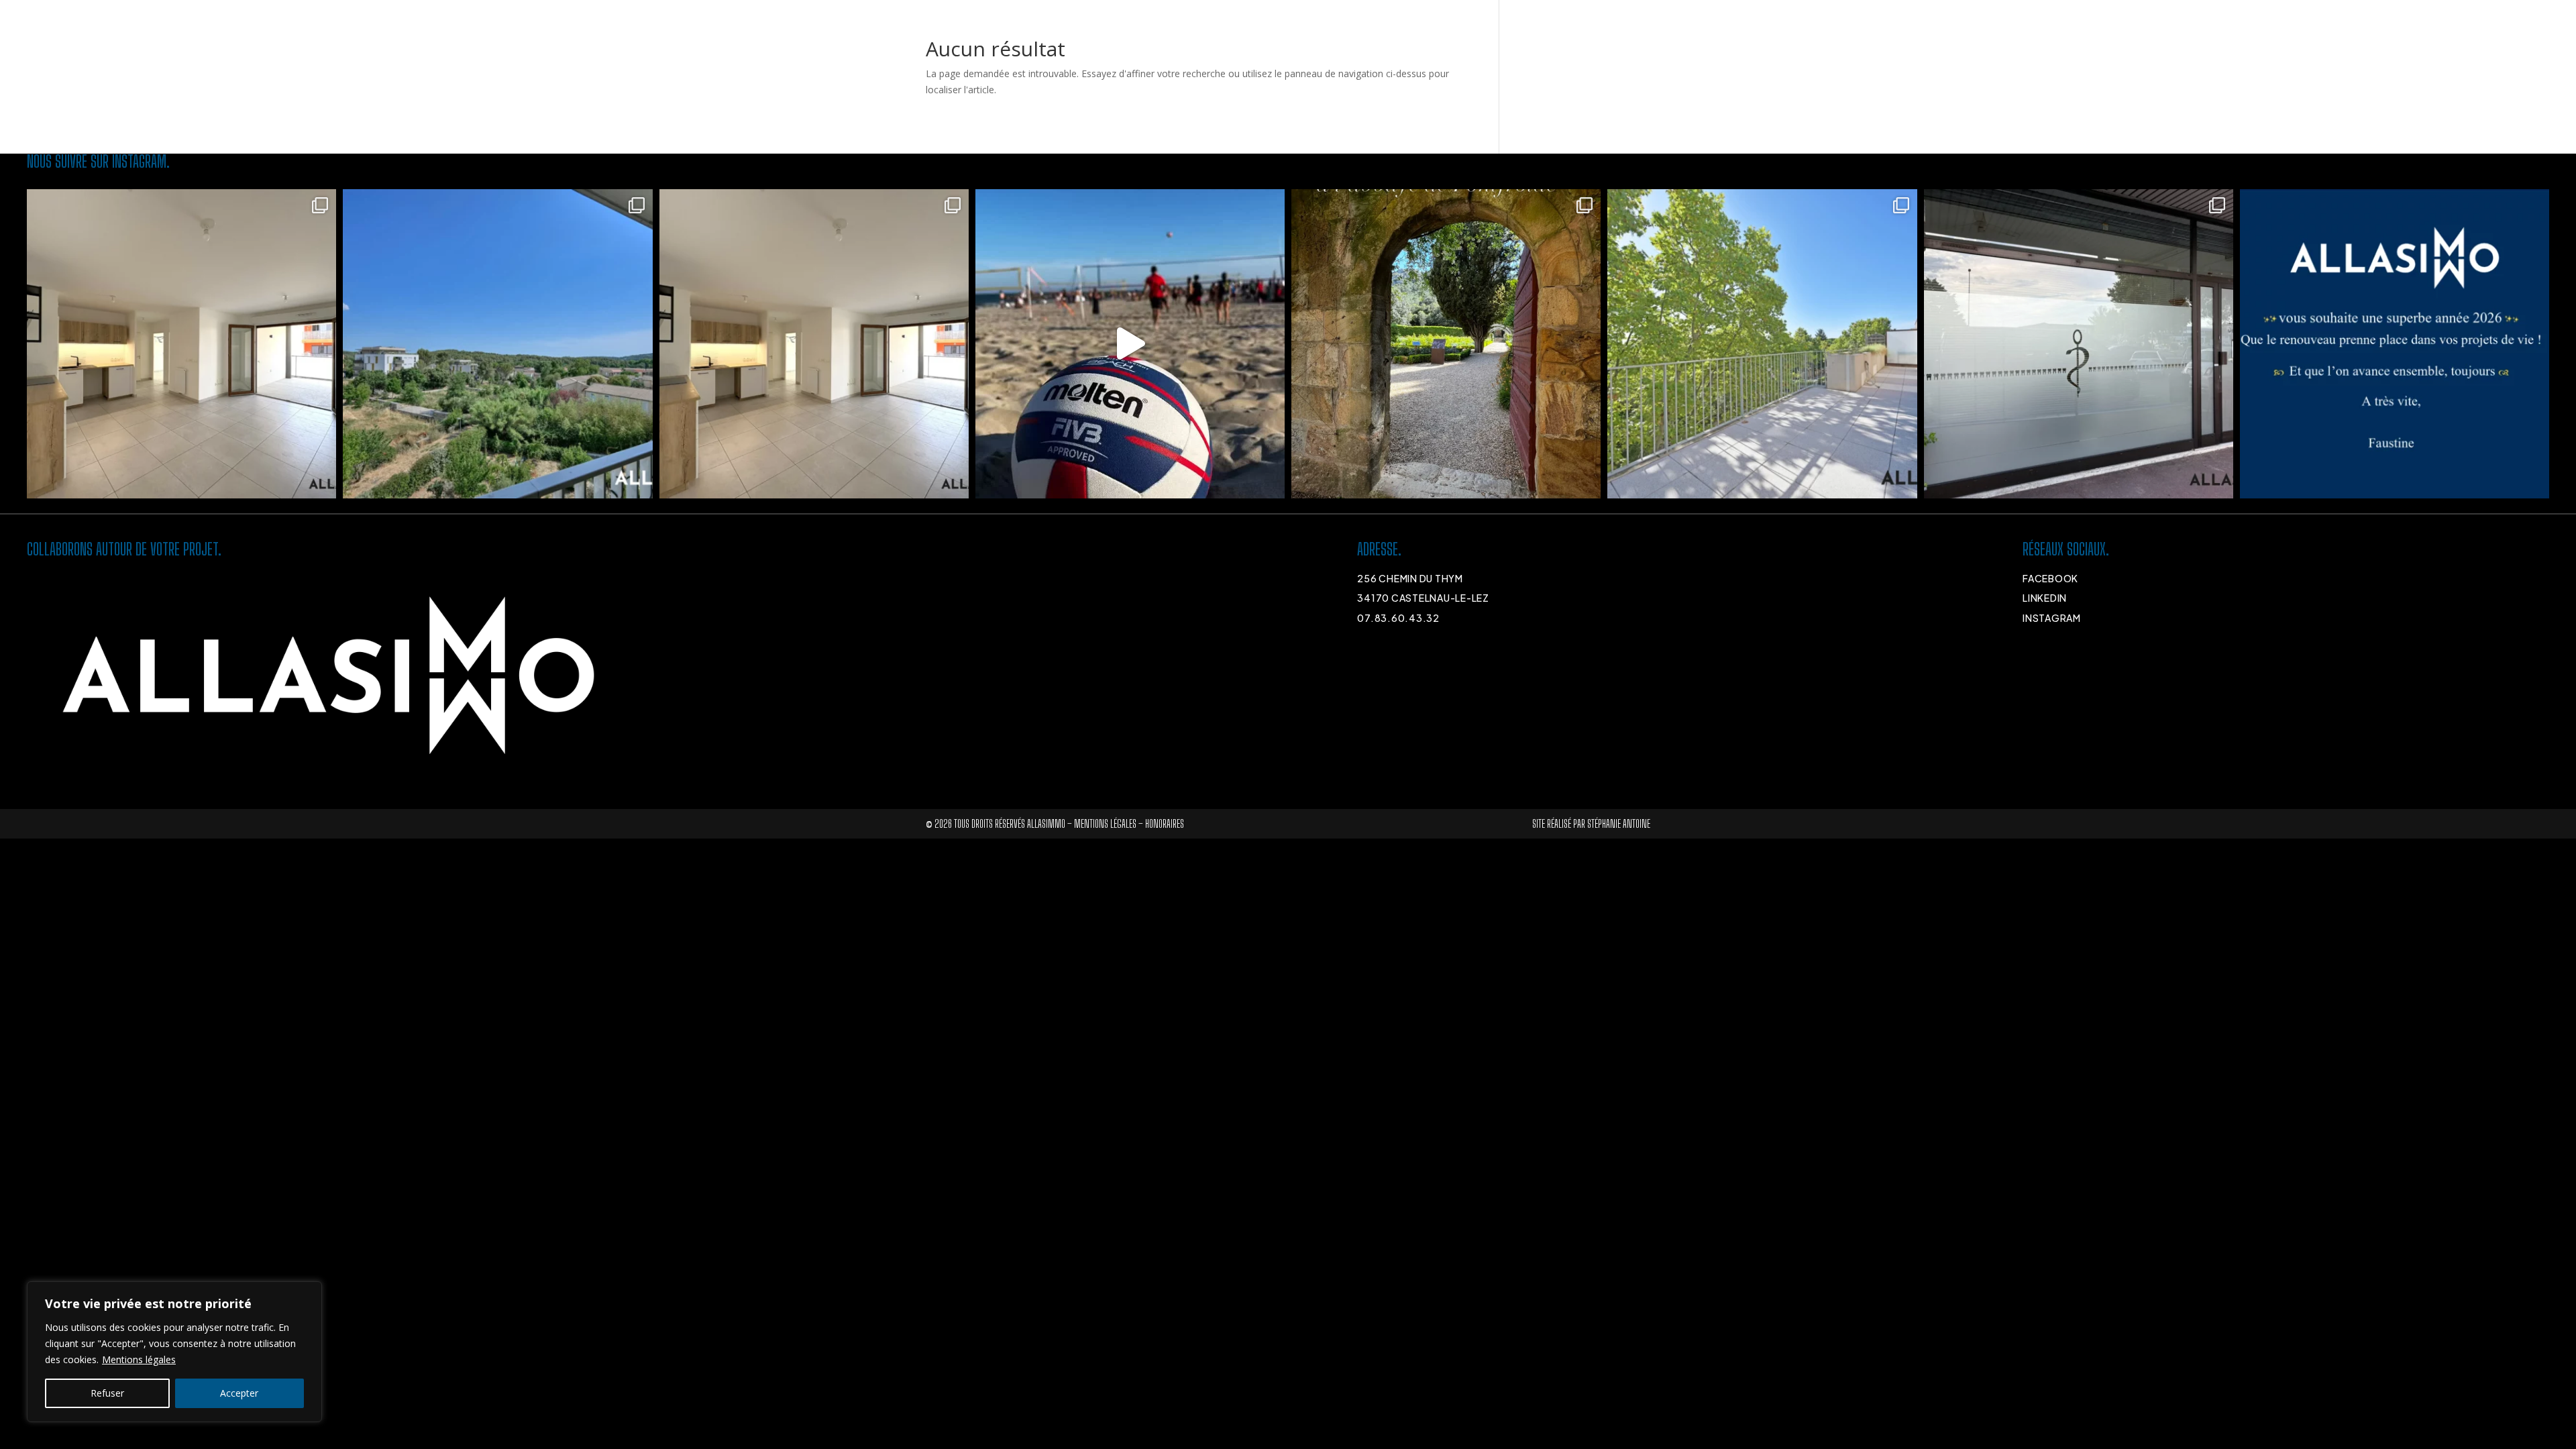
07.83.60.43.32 (1398, 618)
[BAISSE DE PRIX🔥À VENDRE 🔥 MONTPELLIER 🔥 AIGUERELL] (181, 344)
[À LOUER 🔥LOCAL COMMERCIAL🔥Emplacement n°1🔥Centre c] (2079, 344)
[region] (174, 1352)
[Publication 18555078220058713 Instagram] (2395, 344)
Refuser (107, 1393)
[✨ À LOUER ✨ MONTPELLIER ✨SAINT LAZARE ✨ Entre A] (1762, 344)
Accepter (239, 1393)
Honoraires (1165, 823)
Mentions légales (139, 1359)
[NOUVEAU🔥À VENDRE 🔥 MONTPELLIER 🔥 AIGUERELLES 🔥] (814, 344)
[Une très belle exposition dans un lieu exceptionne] (1446, 344)
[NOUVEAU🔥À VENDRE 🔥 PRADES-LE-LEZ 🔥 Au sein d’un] (497, 344)
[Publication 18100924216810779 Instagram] (1130, 344)
